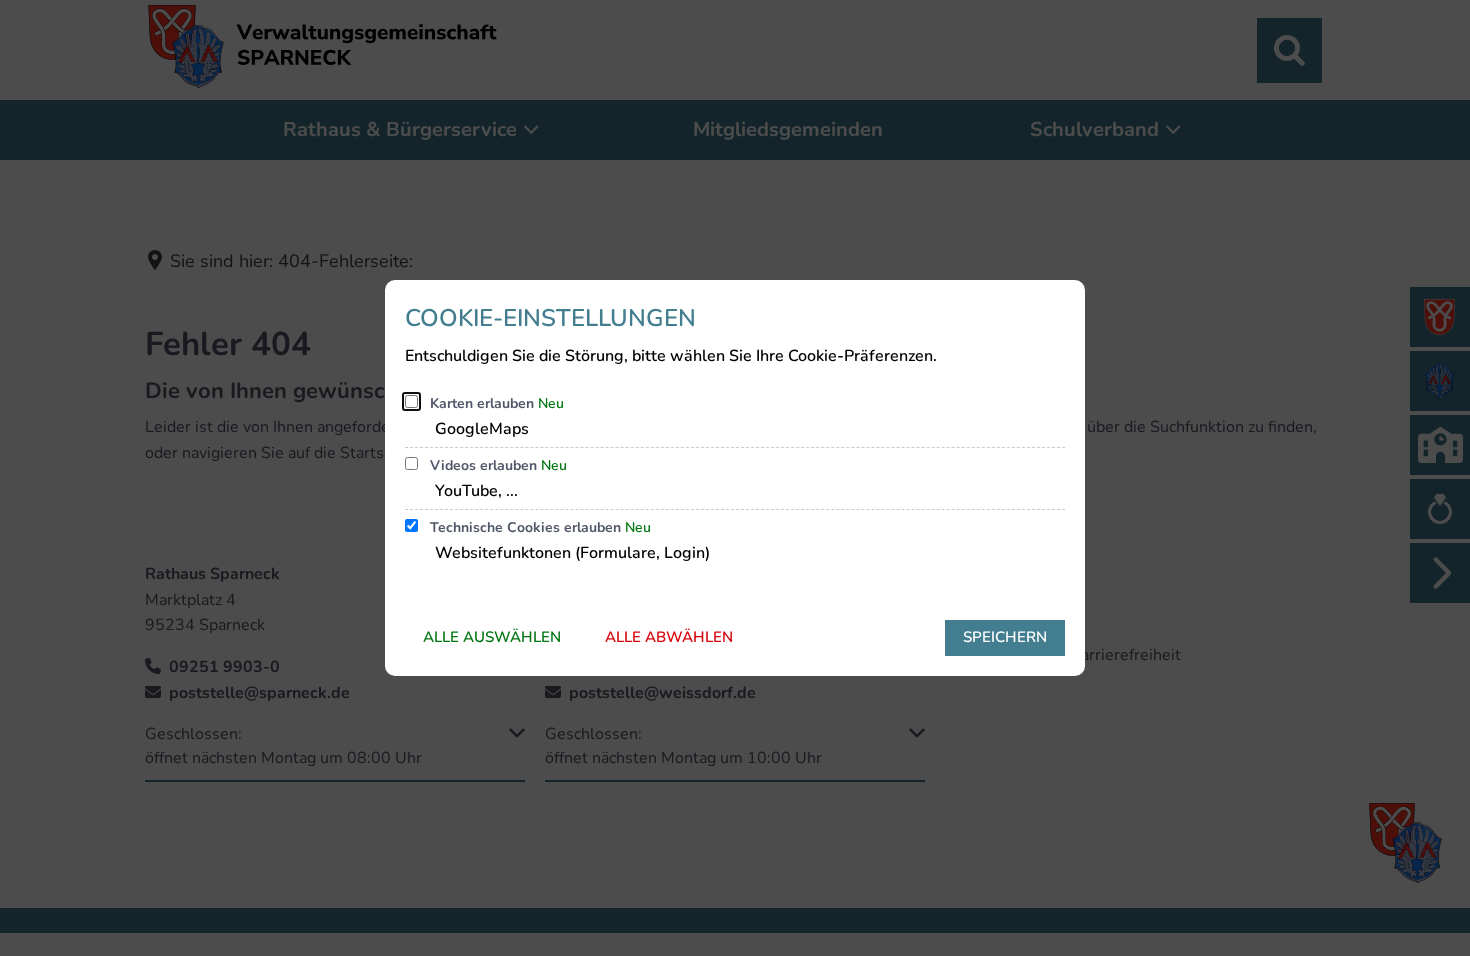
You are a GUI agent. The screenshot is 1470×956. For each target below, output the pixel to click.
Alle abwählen (669, 637)
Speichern (1005, 637)
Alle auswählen (492, 637)
